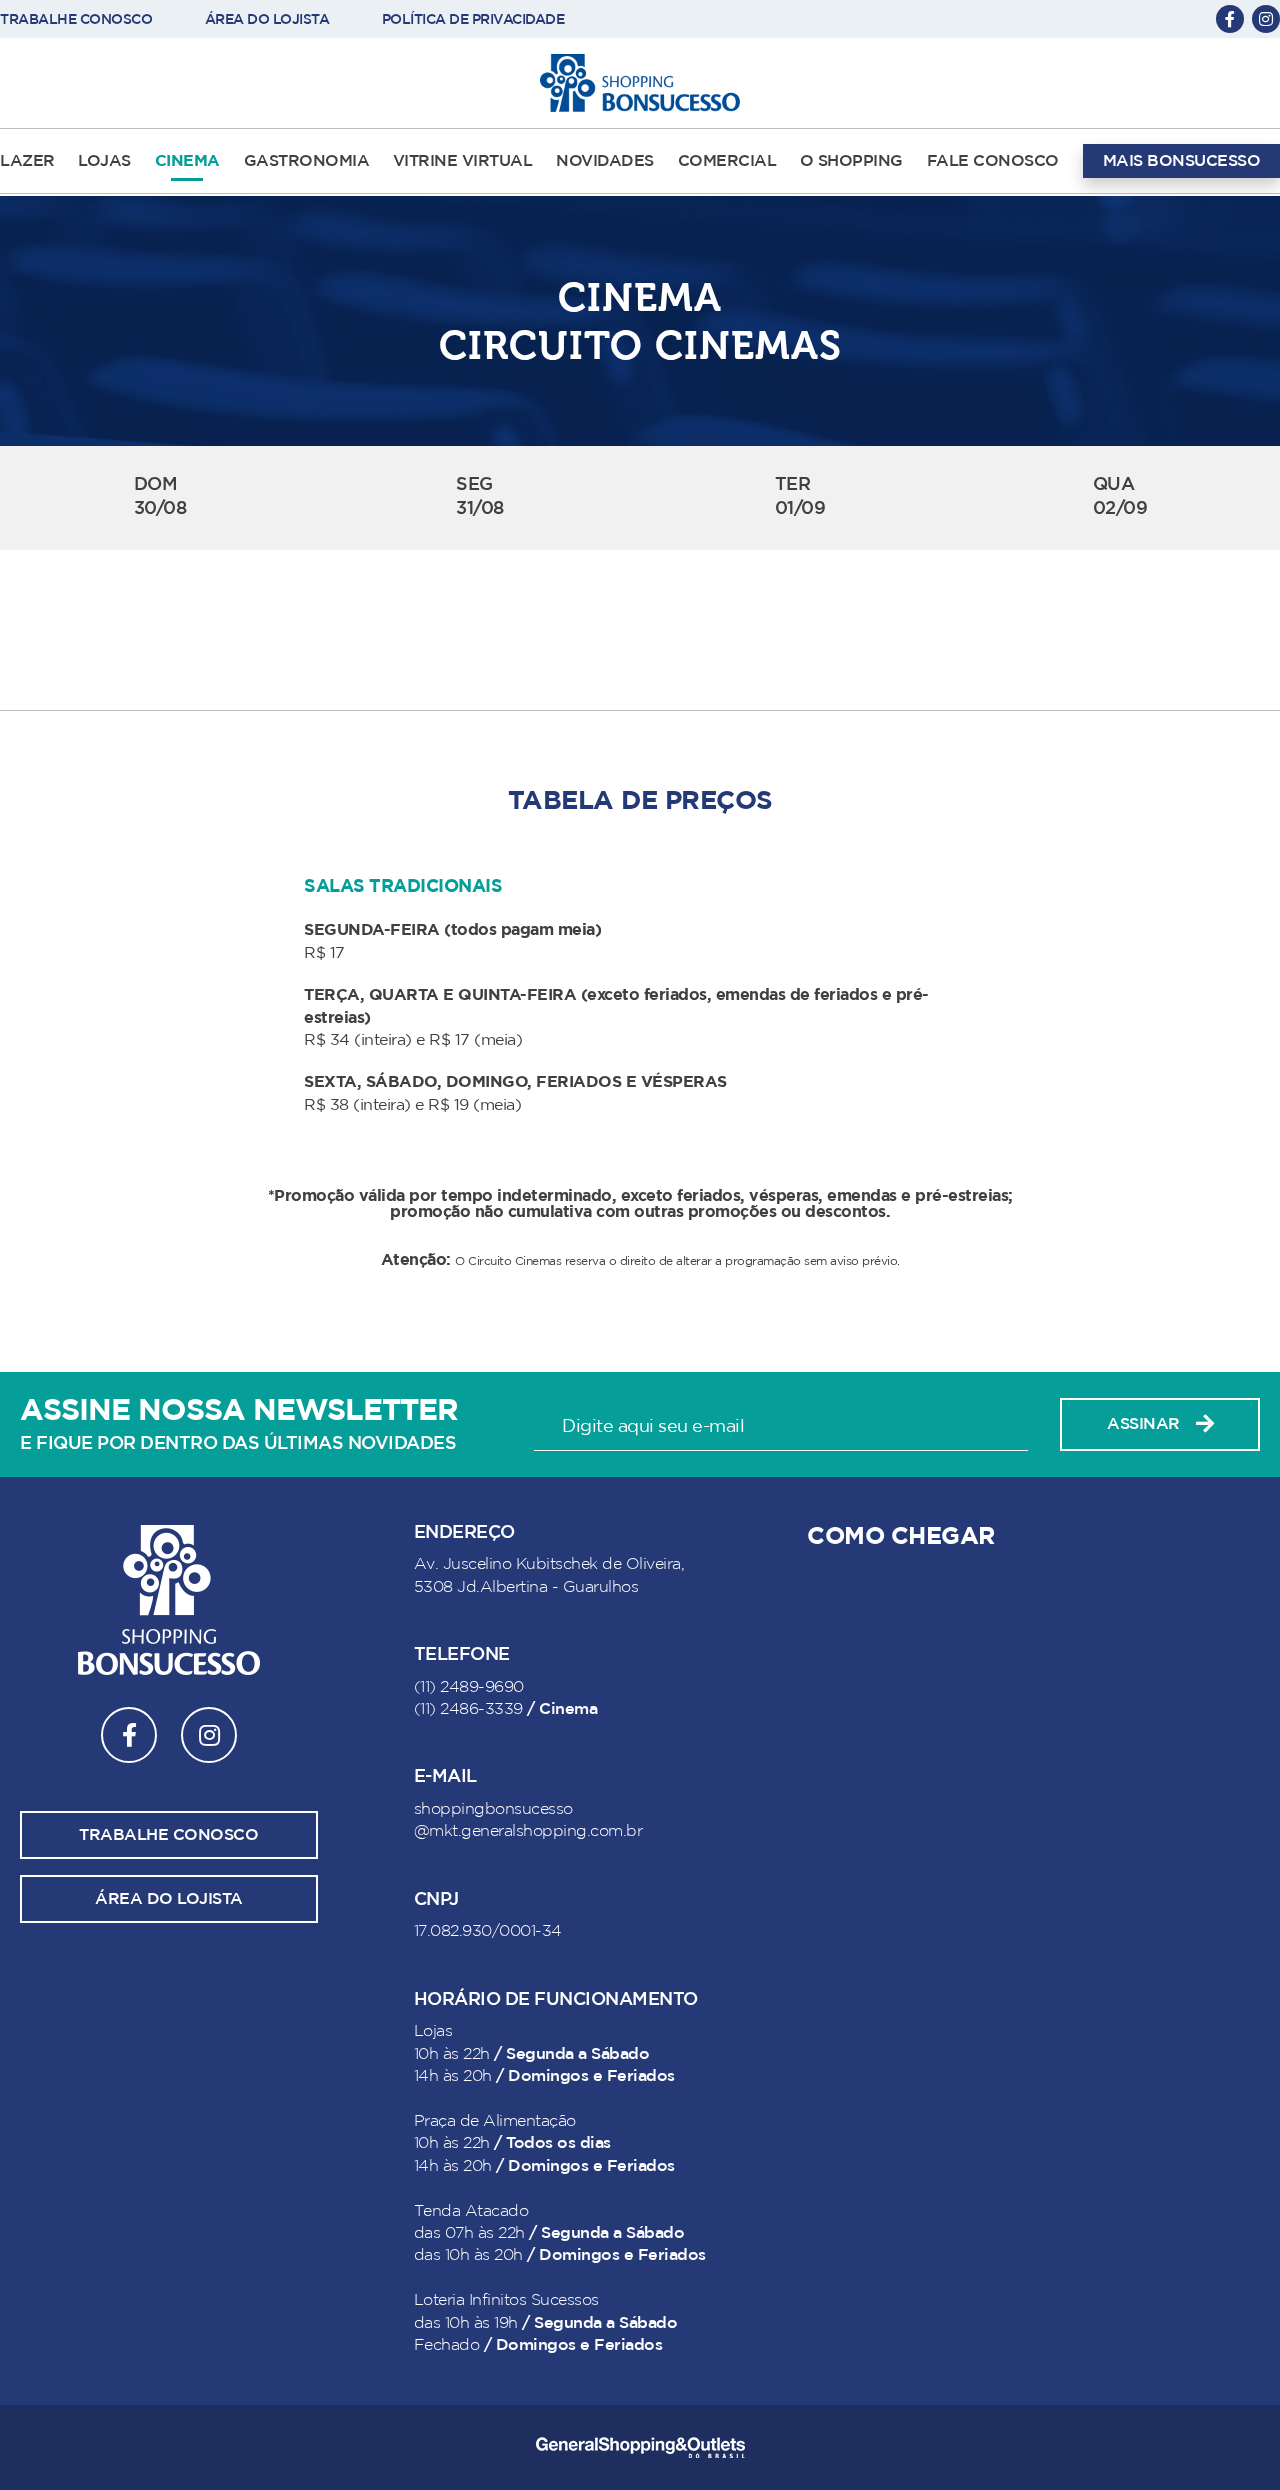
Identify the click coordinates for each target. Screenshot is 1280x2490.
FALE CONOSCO (993, 161)
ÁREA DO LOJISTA (267, 19)
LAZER (27, 161)
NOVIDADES (605, 161)
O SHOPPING (851, 161)
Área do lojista (169, 1899)
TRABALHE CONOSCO (76, 19)
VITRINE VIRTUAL (463, 161)
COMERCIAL (727, 161)
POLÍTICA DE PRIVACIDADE (473, 19)
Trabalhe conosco (168, 1835)
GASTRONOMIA (307, 161)
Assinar (1143, 1424)
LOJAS (104, 161)
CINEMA (187, 161)
